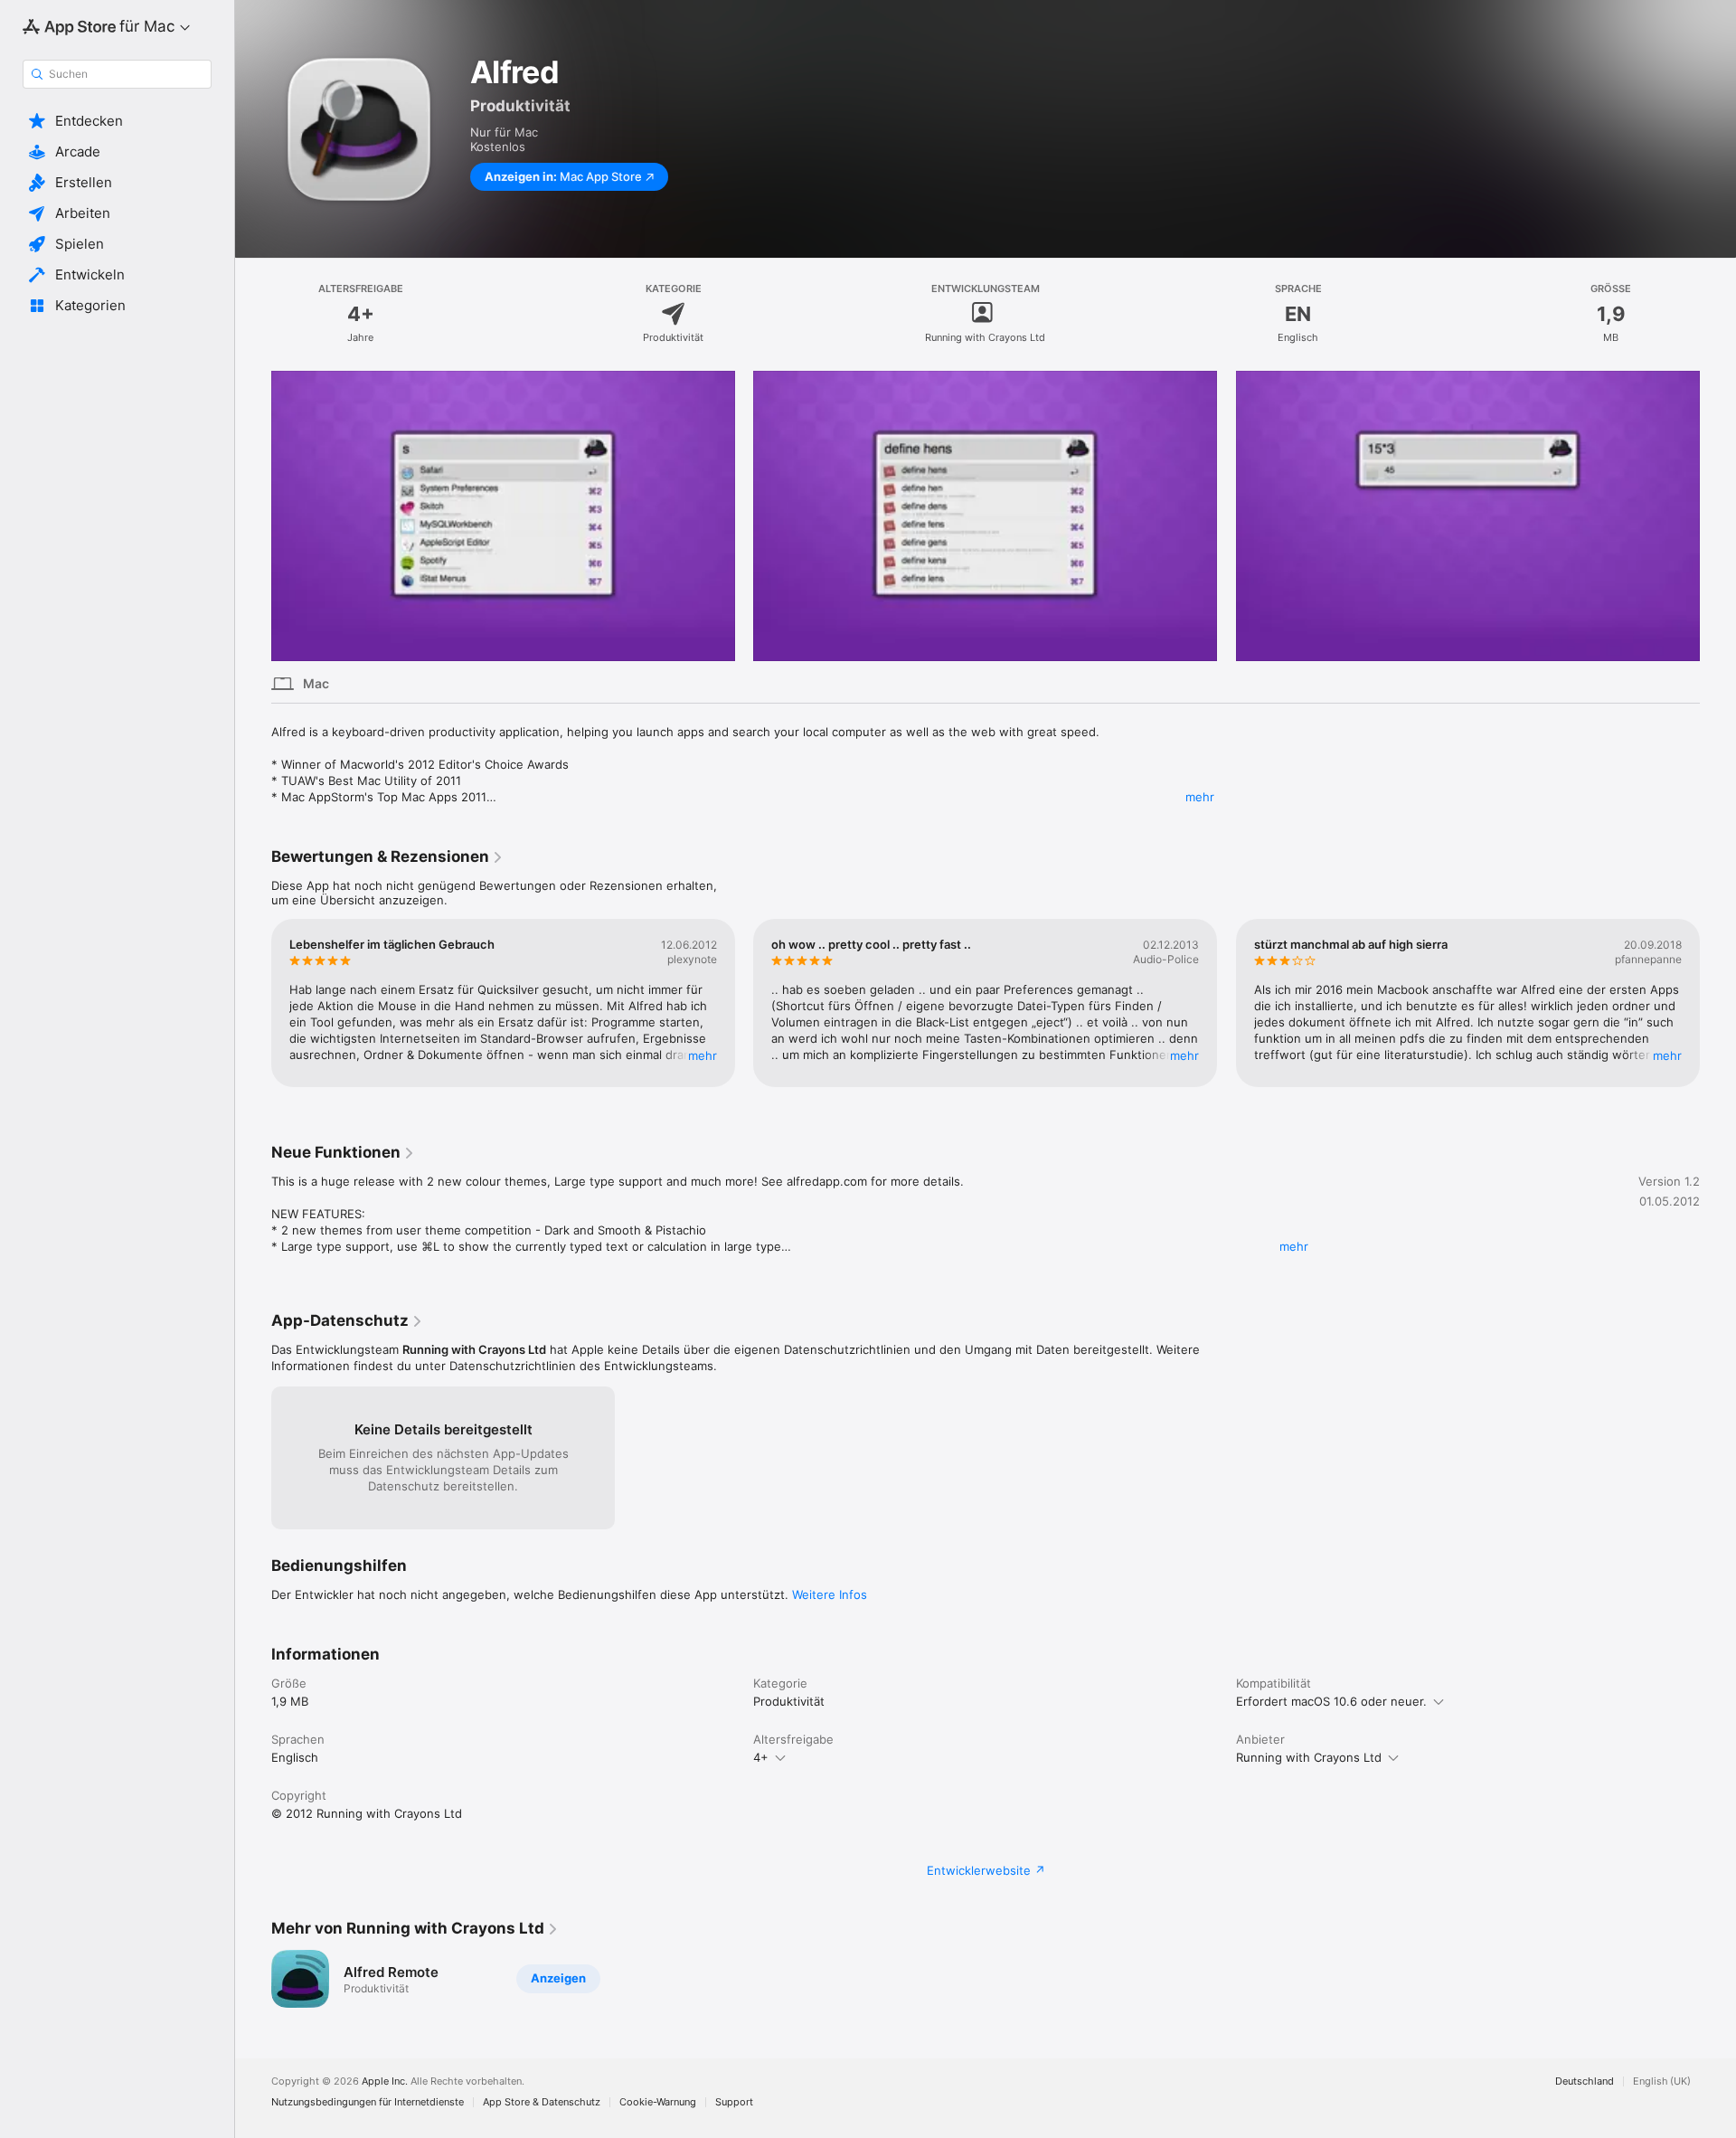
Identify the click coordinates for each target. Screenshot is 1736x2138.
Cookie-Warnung (658, 2102)
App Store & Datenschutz (542, 2102)
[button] (117, 121)
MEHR (703, 1055)
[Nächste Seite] (1718, 516)
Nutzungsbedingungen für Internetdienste (368, 2102)
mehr (1200, 797)
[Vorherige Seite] (253, 516)
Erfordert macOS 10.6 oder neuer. (1331, 1701)
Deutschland (1585, 2081)
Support (734, 2102)
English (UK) (1662, 2081)
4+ (761, 1757)
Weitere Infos (830, 1594)
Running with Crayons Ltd (1309, 1757)
